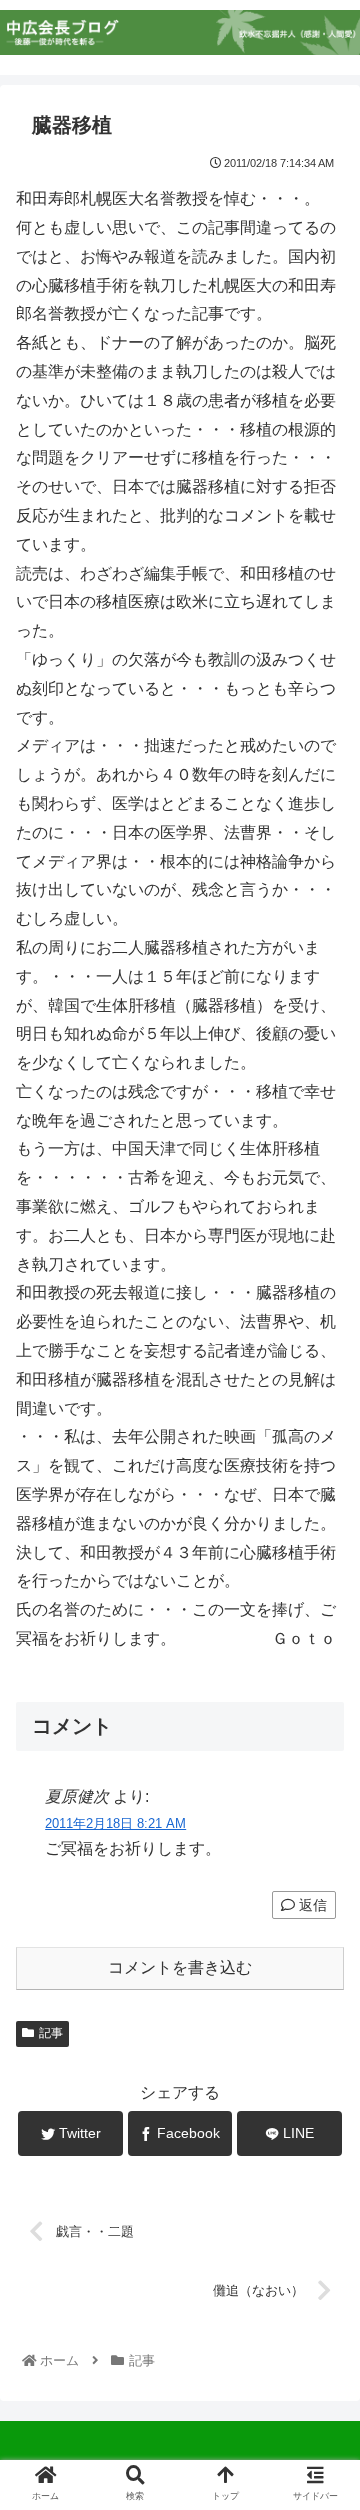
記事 (51, 2033)
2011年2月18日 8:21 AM (115, 1823)
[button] (321, 1934)
